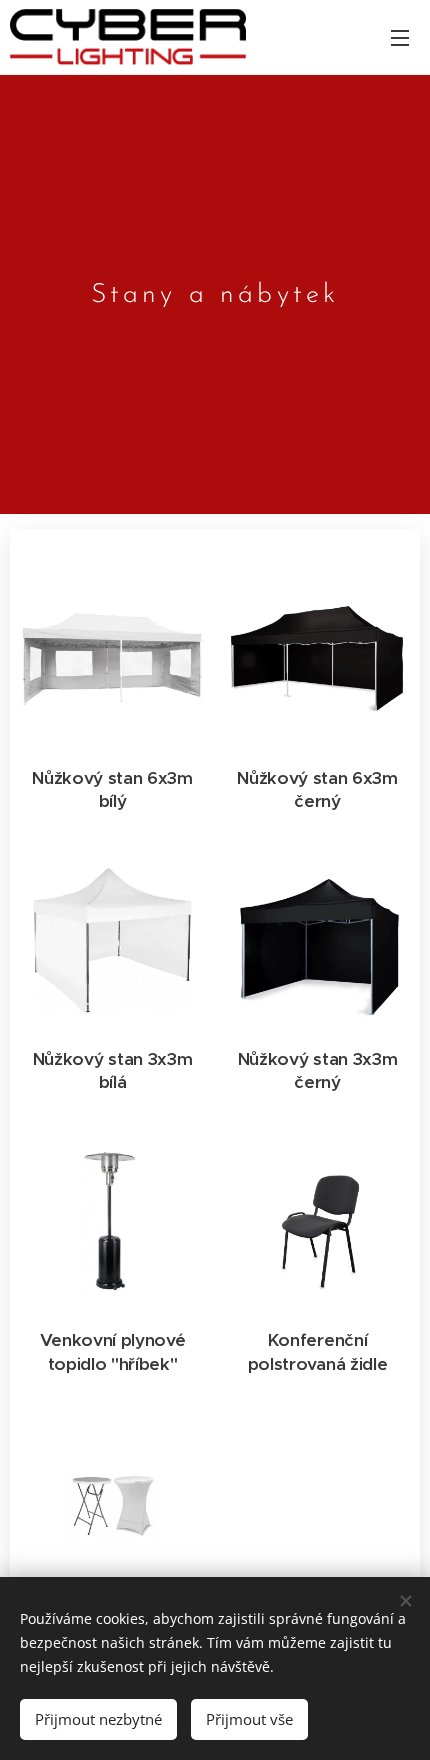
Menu (400, 37)
